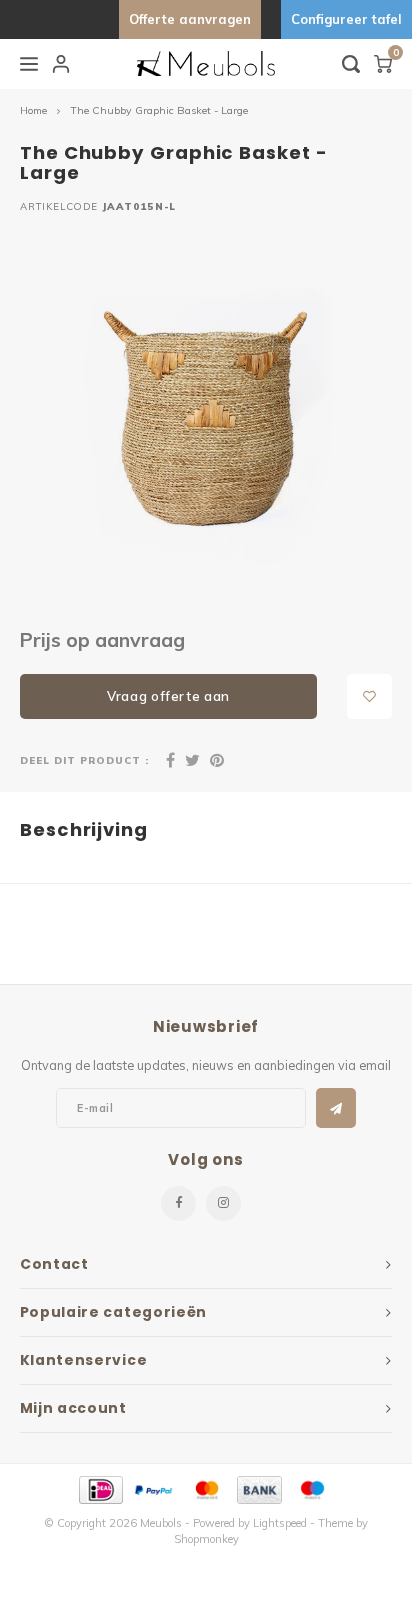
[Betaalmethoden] (99, 1489)
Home (33, 110)
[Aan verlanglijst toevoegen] (369, 696)
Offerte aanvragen (190, 19)
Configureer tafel (346, 19)
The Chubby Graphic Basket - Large (159, 110)
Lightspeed (280, 1523)
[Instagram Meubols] (223, 1203)
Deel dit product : (84, 760)
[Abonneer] (336, 1108)
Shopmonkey (206, 1539)
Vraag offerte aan (168, 696)
